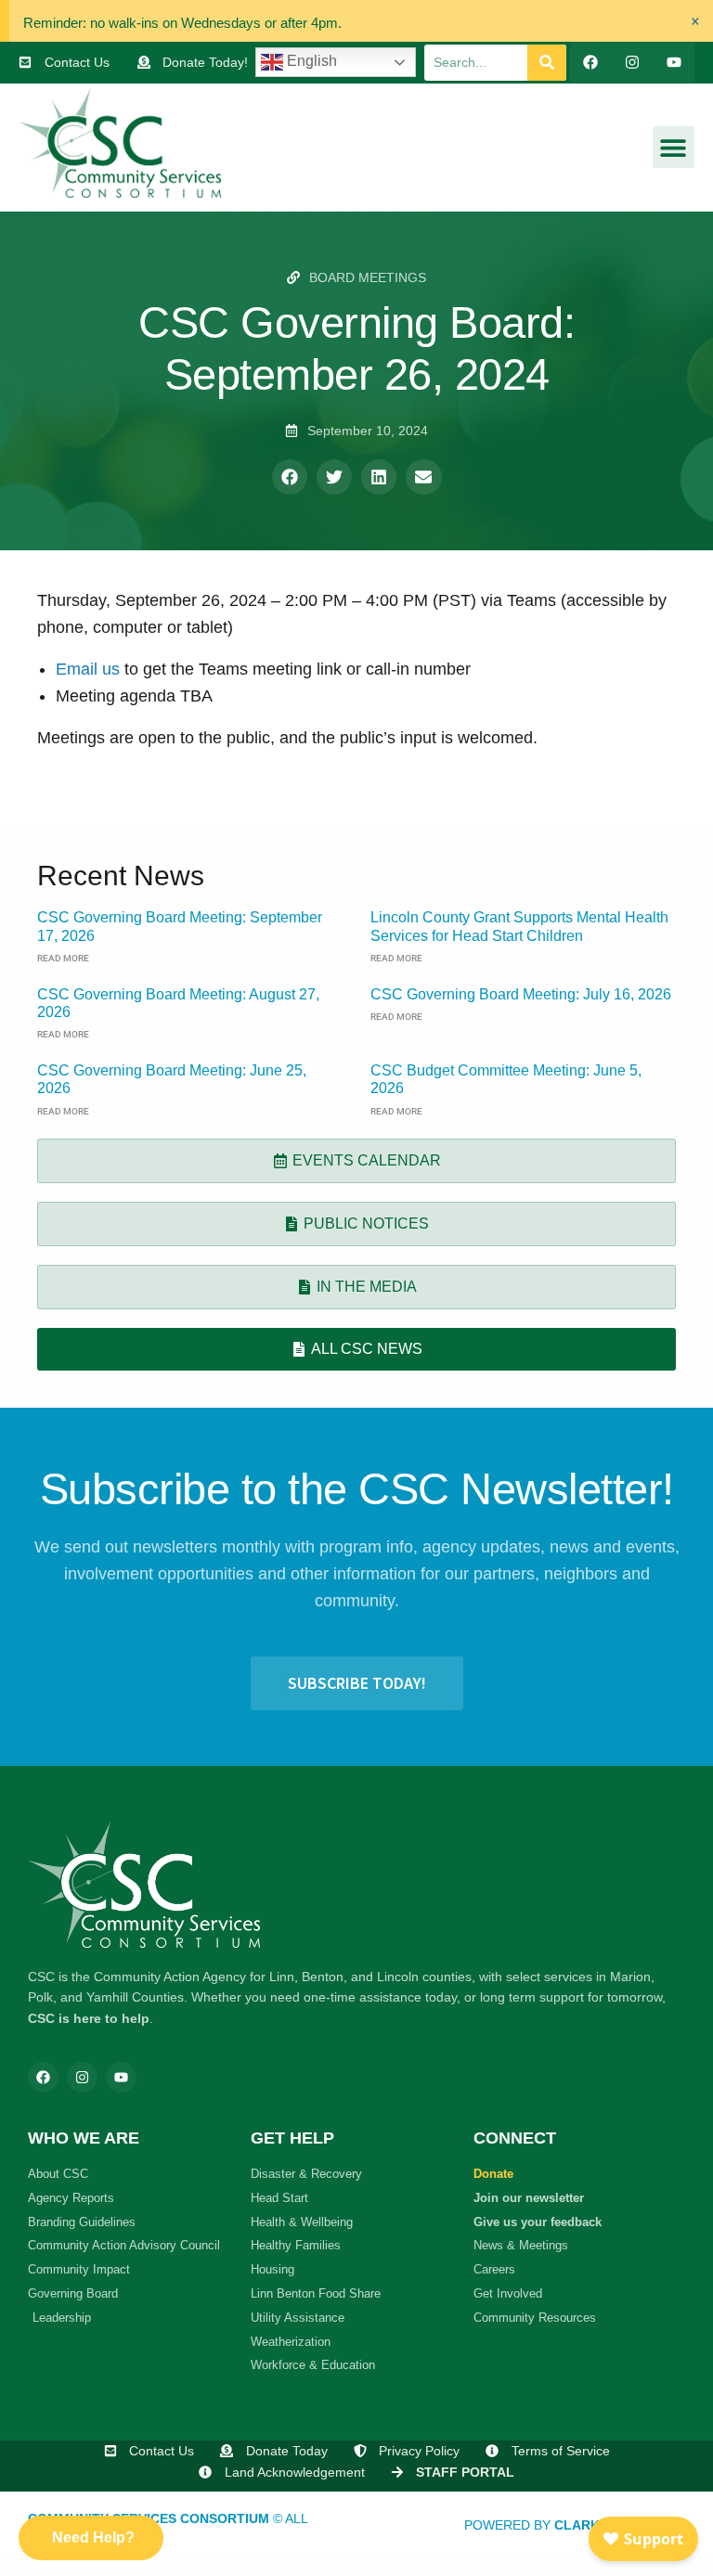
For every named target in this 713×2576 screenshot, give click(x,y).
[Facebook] (591, 63)
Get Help (292, 2138)
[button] (674, 147)
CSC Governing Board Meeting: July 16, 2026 (521, 994)
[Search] (547, 63)
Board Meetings (368, 277)
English (310, 61)
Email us (90, 669)
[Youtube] (674, 63)
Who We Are (84, 2138)
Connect (515, 2138)
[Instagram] (632, 63)
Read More (63, 958)
